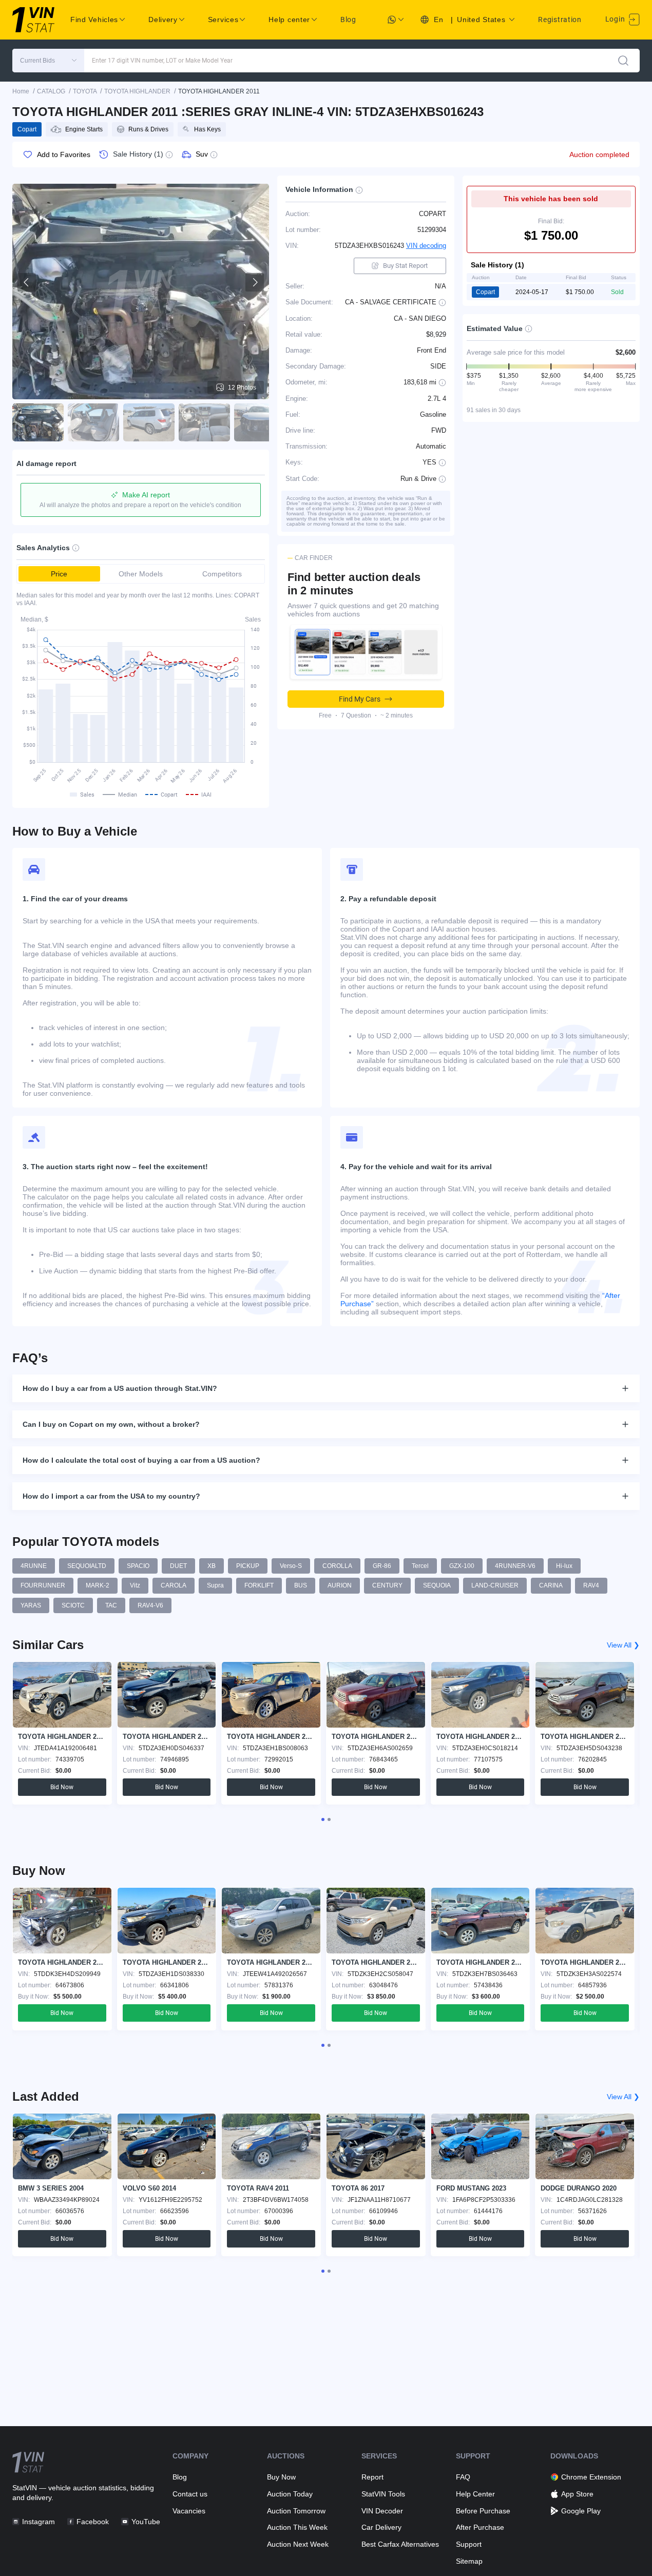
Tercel (420, 1566)
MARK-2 (98, 1585)
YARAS (31, 1605)
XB (212, 1566)
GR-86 (382, 1566)
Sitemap (469, 2561)
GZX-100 (462, 1566)
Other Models (141, 574)
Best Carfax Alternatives (400, 2544)
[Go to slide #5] (260, 422)
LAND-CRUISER (495, 1585)
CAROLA (174, 1585)
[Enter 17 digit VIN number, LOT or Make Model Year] (623, 61)
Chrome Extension (591, 2477)
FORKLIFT (259, 1585)
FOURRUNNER (43, 1585)
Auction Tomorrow (296, 2511)
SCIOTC (73, 1605)
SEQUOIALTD (87, 1566)
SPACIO (138, 1566)
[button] (48, 61)
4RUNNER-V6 (515, 1566)
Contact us (190, 2494)
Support (469, 2544)
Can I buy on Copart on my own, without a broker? (111, 1424)
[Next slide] (255, 282)
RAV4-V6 (150, 1605)
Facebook (93, 2522)
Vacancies (189, 2511)
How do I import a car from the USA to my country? (111, 1496)
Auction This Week (297, 2527)
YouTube (146, 2522)
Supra (215, 1585)
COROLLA (337, 1566)
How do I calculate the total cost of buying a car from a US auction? (141, 1460)
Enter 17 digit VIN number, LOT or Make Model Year (162, 61)
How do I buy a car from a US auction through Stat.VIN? (120, 1388)
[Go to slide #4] (204, 422)
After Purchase (480, 2527)
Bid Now (62, 1787)
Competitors (222, 574)
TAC (111, 1605)
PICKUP (248, 1566)
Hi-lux (564, 1566)
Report (372, 2477)
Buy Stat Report (405, 266)
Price (59, 574)
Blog (348, 20)
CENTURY (387, 1585)
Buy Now (281, 2477)
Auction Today (290, 2494)
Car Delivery (381, 2527)
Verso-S (291, 1566)
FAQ (463, 2477)
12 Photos (242, 388)
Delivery (163, 20)
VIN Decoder (382, 2511)
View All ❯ (623, 1645)
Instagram (39, 2522)
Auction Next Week (298, 2544)
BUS (301, 1585)
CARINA (551, 1585)
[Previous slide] (27, 282)
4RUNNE (34, 1566)
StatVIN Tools (383, 2494)
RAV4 (591, 1585)
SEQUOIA (437, 1585)
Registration (560, 20)
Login (616, 19)
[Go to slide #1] (38, 422)
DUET (178, 1566)
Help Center (475, 2494)
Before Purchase (483, 2511)
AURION (340, 1585)
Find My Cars (360, 699)
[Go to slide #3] (149, 422)
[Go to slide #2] (93, 422)
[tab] (323, 1819)
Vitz (135, 1585)
